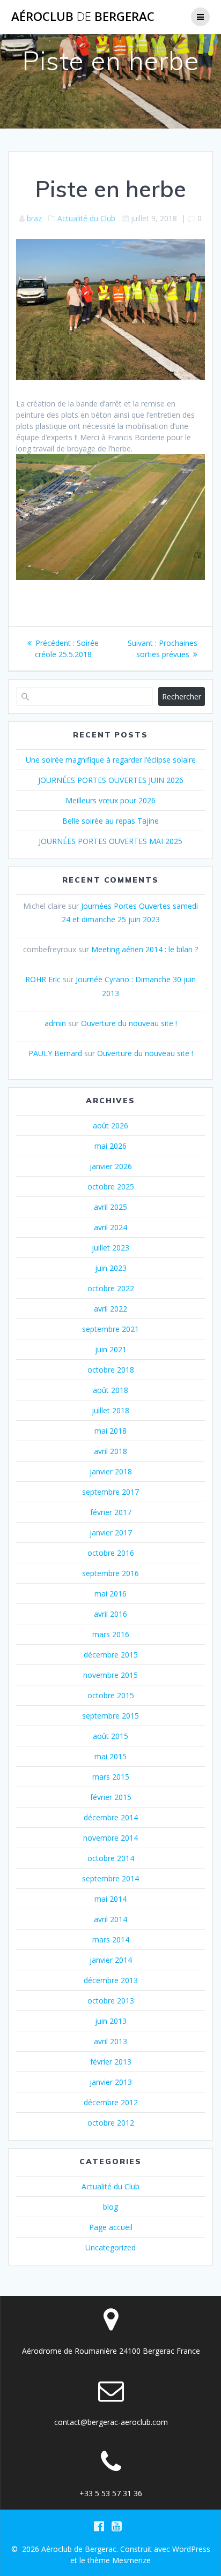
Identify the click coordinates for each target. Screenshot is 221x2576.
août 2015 (110, 1736)
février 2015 (111, 1797)
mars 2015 (111, 1777)
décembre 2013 (111, 1980)
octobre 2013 (111, 2001)
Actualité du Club (86, 218)
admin (55, 1023)
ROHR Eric (43, 979)
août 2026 (110, 1125)
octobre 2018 (111, 1370)
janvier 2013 (111, 2082)
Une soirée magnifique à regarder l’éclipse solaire (111, 760)
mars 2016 (111, 1634)
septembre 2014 (110, 1878)
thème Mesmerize (119, 2560)
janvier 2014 (111, 1960)
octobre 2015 (111, 1695)
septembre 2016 (110, 1573)
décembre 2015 (111, 1655)
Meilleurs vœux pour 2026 (110, 800)
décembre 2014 (111, 1817)
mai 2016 (110, 1594)
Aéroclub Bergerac (83, 17)
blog (110, 2207)
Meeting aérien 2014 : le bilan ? (145, 949)
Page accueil (111, 2227)
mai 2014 (110, 1899)
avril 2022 (110, 1309)
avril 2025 (110, 1207)
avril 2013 (110, 2041)
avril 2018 (110, 1451)
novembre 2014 (110, 1838)
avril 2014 (110, 1919)
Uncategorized (110, 2247)
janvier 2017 (111, 1532)
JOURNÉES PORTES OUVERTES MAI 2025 (110, 841)
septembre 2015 (110, 1716)
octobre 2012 (111, 2123)
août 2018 (110, 1390)
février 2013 (111, 2062)
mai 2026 (110, 1146)
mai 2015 (110, 1756)
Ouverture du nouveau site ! (129, 1023)
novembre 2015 (110, 1675)
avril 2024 (110, 1227)
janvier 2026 (111, 1166)
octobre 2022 (111, 1288)
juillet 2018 (110, 1410)
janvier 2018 (111, 1471)
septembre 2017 (110, 1492)
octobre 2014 (111, 1858)
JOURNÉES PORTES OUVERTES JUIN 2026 (111, 780)
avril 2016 (110, 1614)
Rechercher (182, 696)
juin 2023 (111, 1268)
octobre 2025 (111, 1187)
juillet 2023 (110, 1248)
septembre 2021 (110, 1329)
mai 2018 (110, 1431)
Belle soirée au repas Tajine (110, 821)
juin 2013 (111, 2021)
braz (34, 218)
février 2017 (111, 1512)
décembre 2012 (111, 2102)
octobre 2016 (111, 1553)
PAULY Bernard (55, 1053)
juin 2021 (111, 1349)
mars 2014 (111, 1939)
